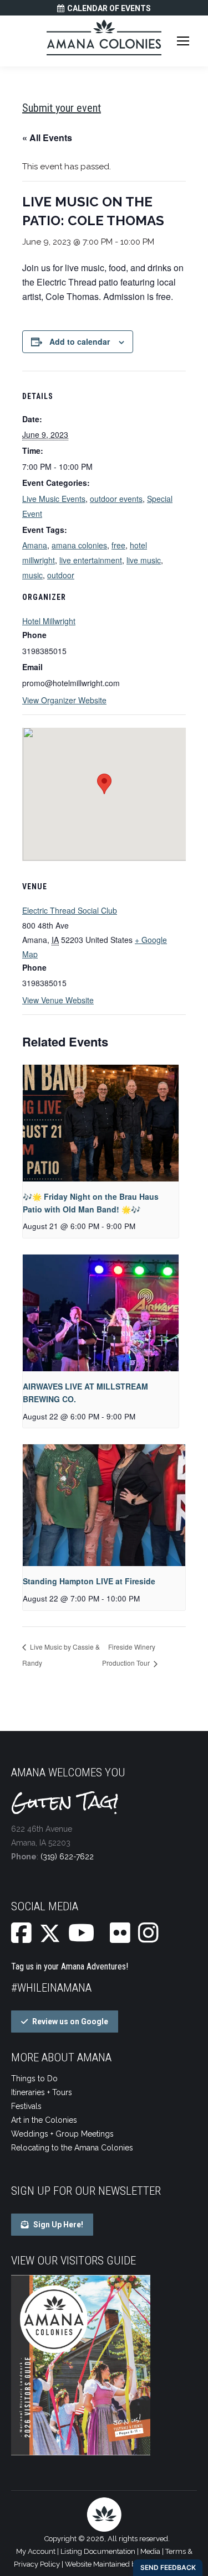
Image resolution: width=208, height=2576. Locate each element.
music (32, 575)
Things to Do (34, 2079)
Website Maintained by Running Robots (130, 2564)
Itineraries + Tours (42, 2092)
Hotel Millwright (49, 621)
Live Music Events (54, 499)
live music (144, 560)
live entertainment (91, 560)
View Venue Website (58, 1000)
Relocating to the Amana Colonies (72, 2148)
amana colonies (79, 545)
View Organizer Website (64, 700)
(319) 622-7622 (67, 1857)
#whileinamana (51, 1988)
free (118, 545)
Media (150, 2551)
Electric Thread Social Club (70, 910)
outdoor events (116, 499)
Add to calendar (80, 341)
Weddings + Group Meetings (62, 2134)
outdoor (61, 575)
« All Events (47, 138)
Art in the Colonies (44, 2120)
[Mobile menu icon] (183, 41)
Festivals (26, 2106)
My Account (36, 2551)
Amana (35, 545)
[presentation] (101, 1123)
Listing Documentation (98, 2551)
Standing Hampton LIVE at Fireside (89, 1581)
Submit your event (62, 108)
